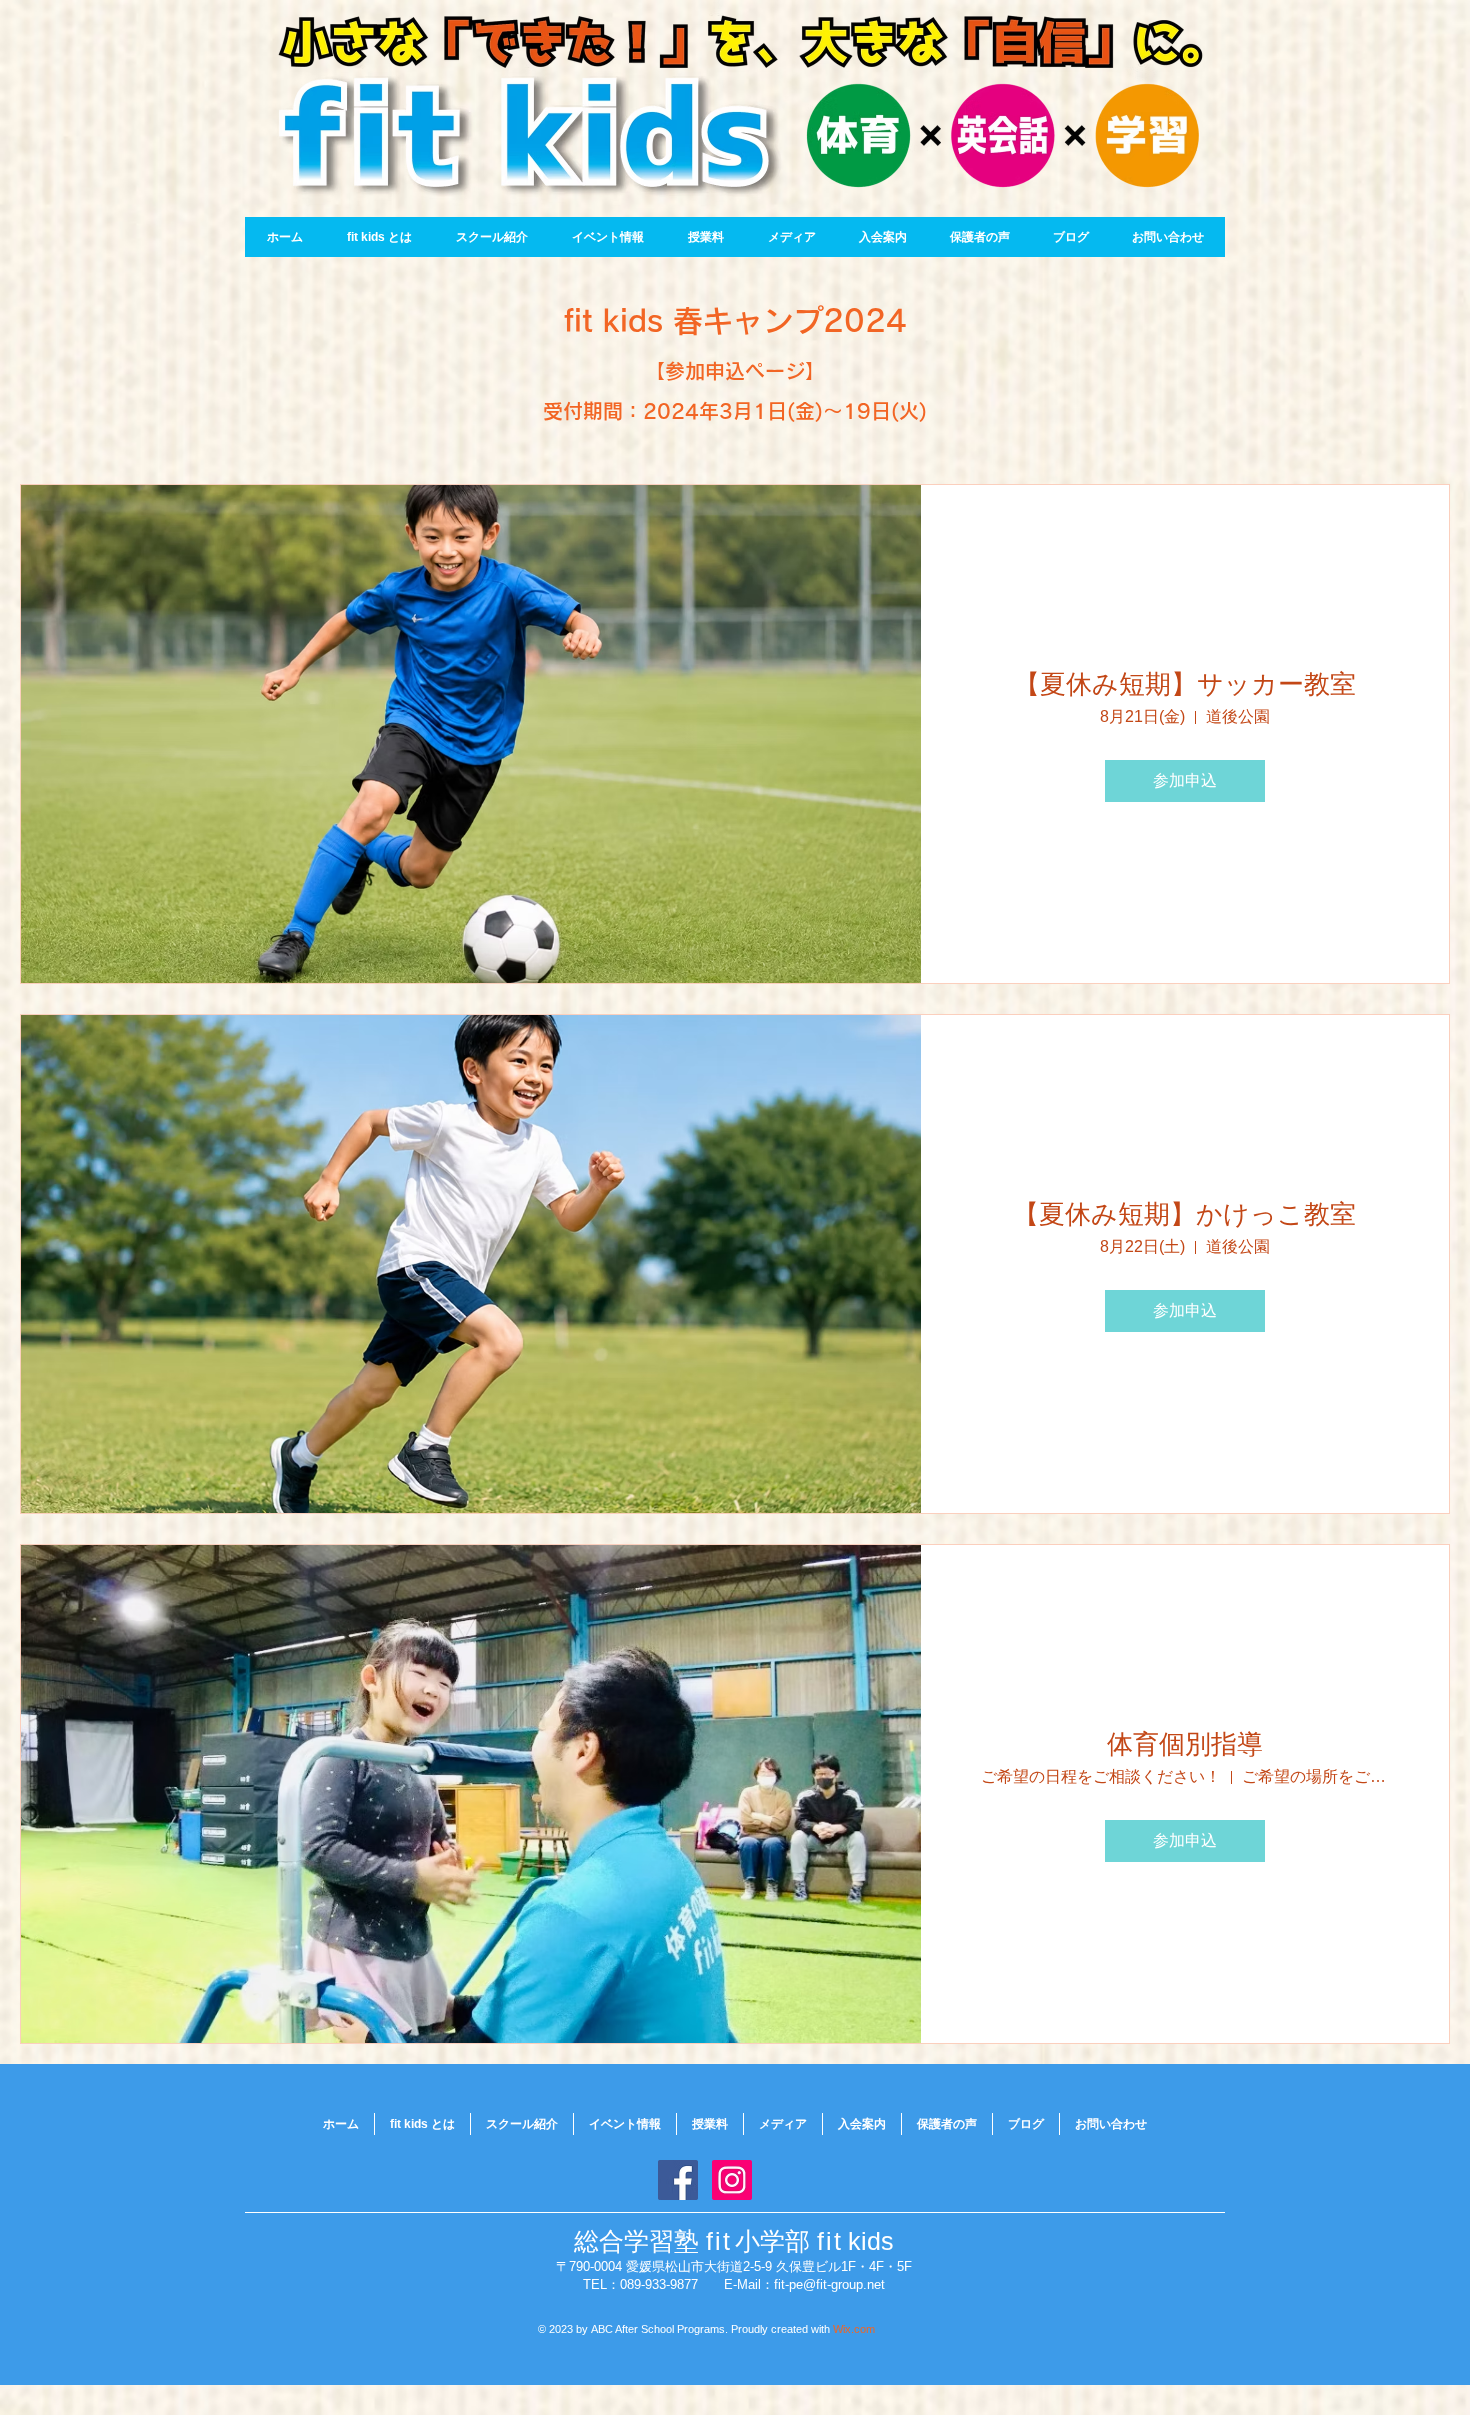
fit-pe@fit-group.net (829, 2284)
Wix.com (854, 2329)
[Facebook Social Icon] (678, 2180)
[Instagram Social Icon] (732, 2180)
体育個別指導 (1185, 1744)
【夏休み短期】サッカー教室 (1185, 684)
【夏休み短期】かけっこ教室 (1184, 1214)
